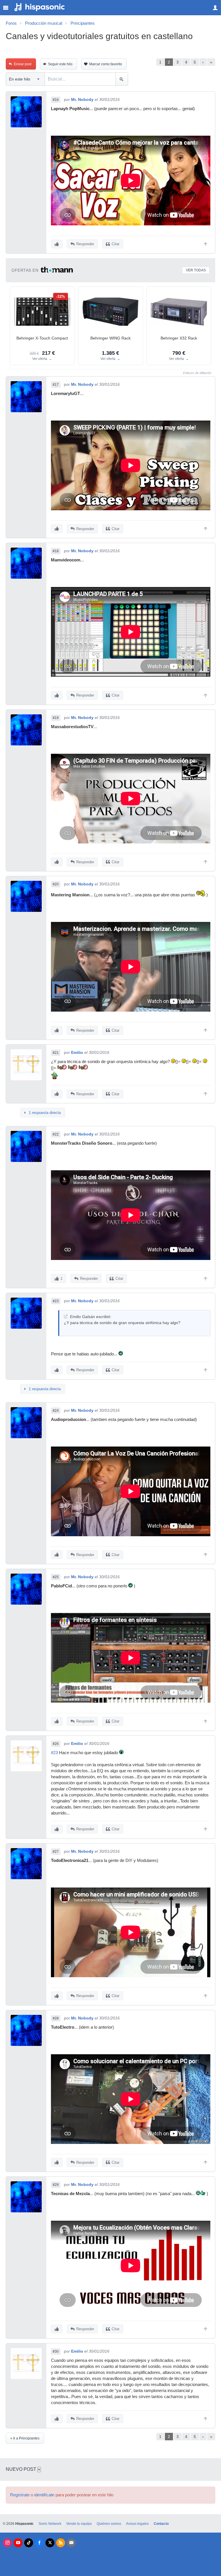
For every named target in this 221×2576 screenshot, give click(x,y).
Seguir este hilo (60, 64)
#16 (56, 100)
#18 (56, 551)
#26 (56, 1744)
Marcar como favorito (106, 64)
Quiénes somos (109, 2524)
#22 (56, 1134)
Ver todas (196, 270)
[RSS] (61, 2543)
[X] (50, 2543)
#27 (56, 1852)
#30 (56, 2351)
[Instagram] (7, 2543)
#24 (56, 1411)
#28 (56, 2018)
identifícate (44, 2495)
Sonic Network (50, 2524)
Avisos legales (137, 2524)
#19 (56, 718)
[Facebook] (39, 2543)
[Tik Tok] (29, 2543)
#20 (56, 884)
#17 (56, 385)
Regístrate (20, 2495)
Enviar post (23, 64)
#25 (56, 1577)
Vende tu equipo (79, 2524)
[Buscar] (122, 79)
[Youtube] (18, 2543)
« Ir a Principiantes (25, 2438)
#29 (56, 2185)
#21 (56, 1053)
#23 (56, 1301)
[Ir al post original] (66, 1316)
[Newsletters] (71, 2543)
